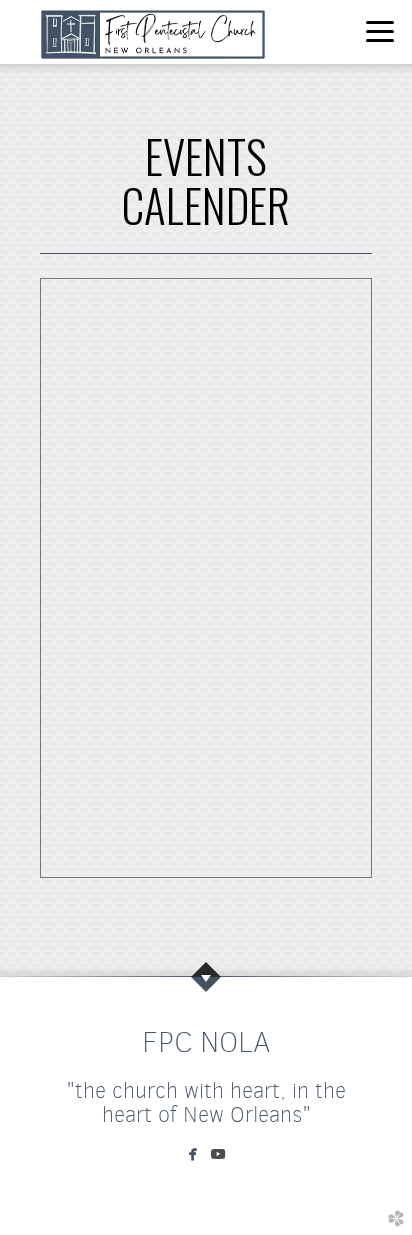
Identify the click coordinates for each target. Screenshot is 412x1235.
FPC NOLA (206, 1042)
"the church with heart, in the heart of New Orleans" (206, 1102)
